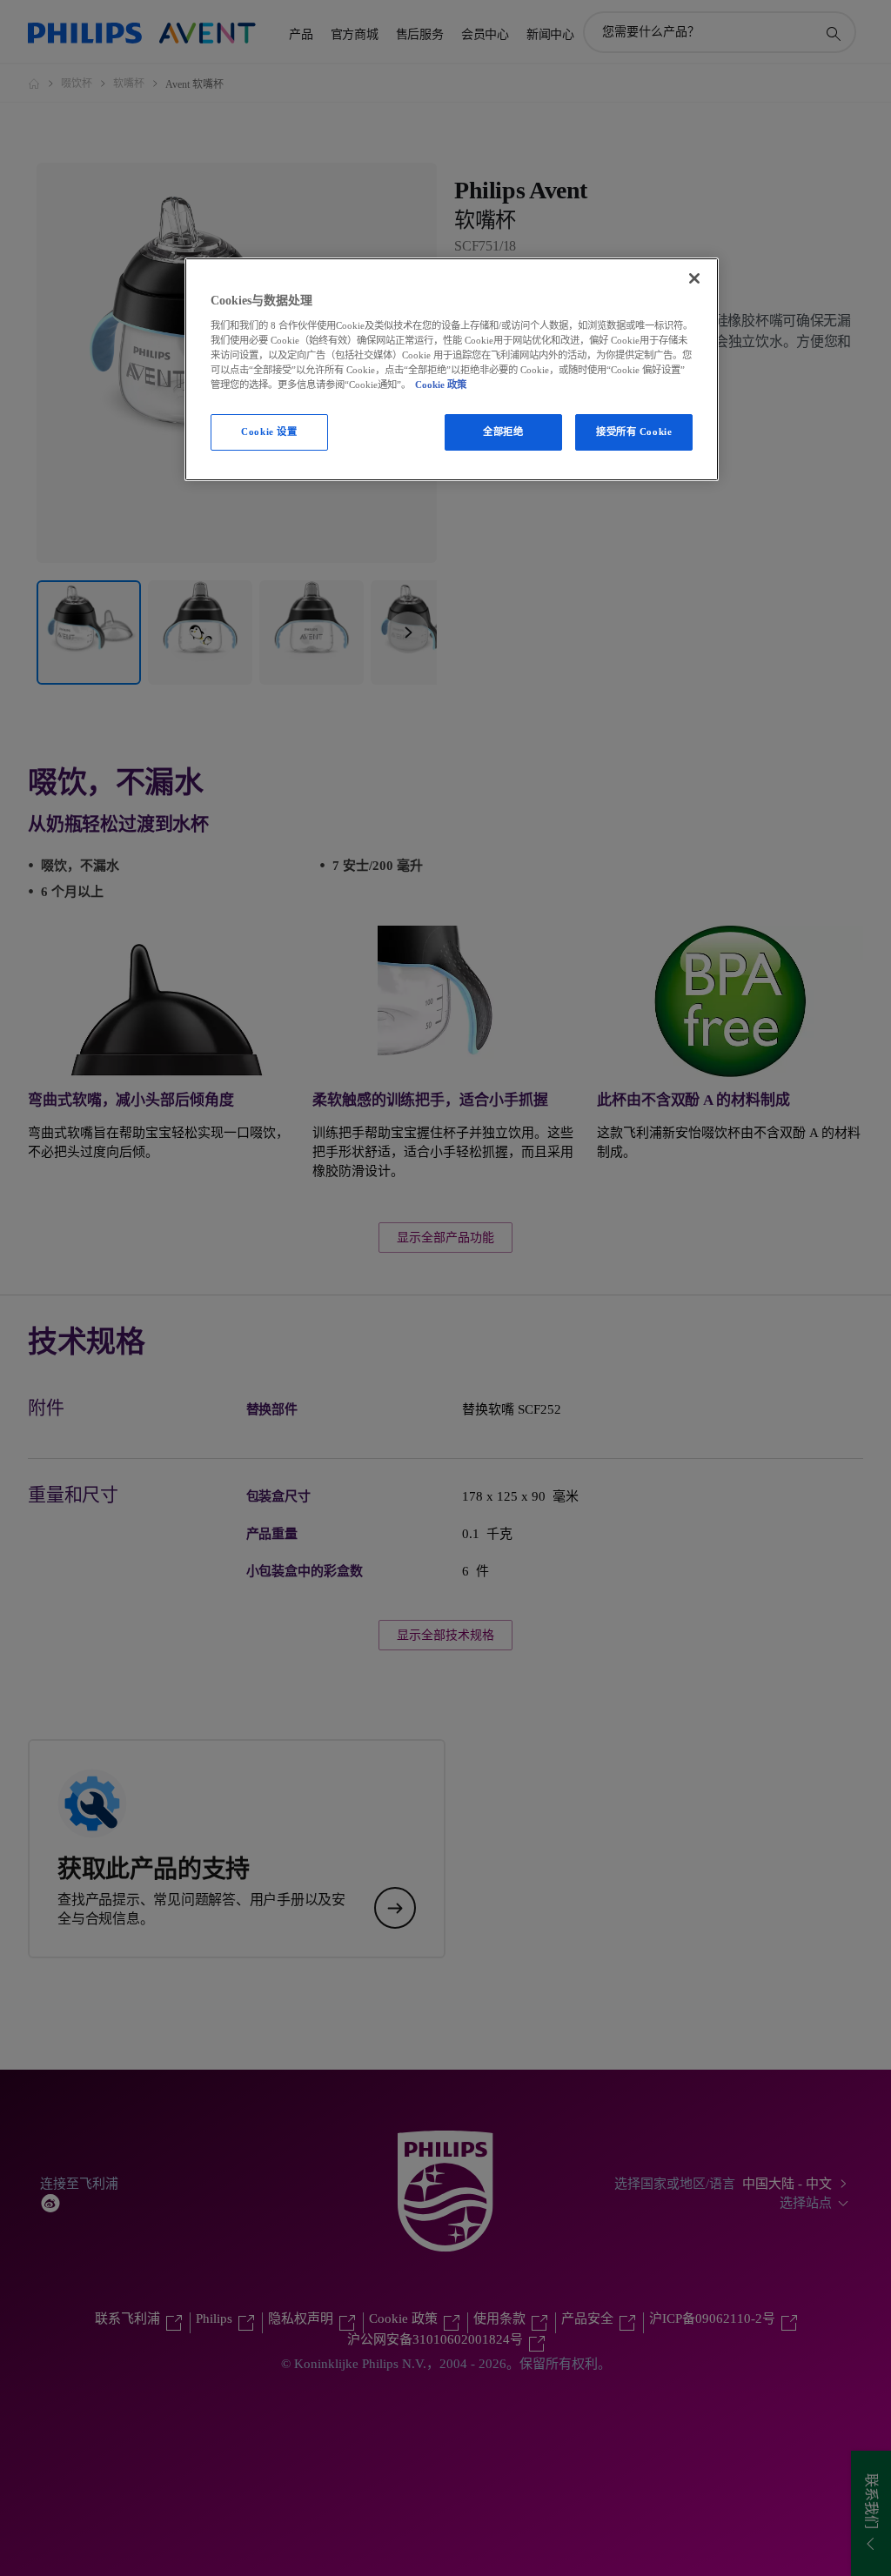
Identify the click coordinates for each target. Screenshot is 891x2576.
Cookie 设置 (269, 432)
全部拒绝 (503, 432)
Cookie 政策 (441, 385)
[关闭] (694, 278)
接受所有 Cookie (634, 432)
